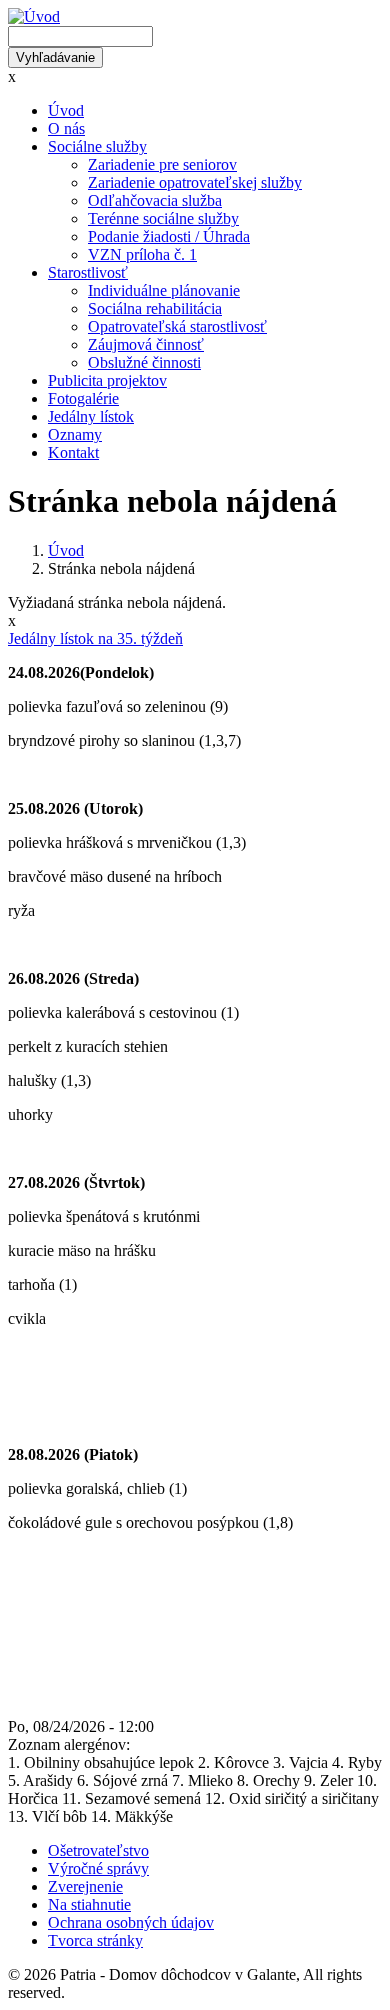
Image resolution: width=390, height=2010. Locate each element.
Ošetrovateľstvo (98, 1850)
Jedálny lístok (91, 416)
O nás (66, 128)
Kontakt (73, 452)
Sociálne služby (97, 146)
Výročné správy (98, 1868)
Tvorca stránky (95, 1940)
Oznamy (75, 434)
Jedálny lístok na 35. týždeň (95, 638)
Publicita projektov (107, 380)
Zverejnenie (85, 1886)
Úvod (66, 110)
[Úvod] (34, 16)
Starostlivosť (88, 272)
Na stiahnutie (89, 1904)
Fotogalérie (83, 398)
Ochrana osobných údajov (131, 1922)
